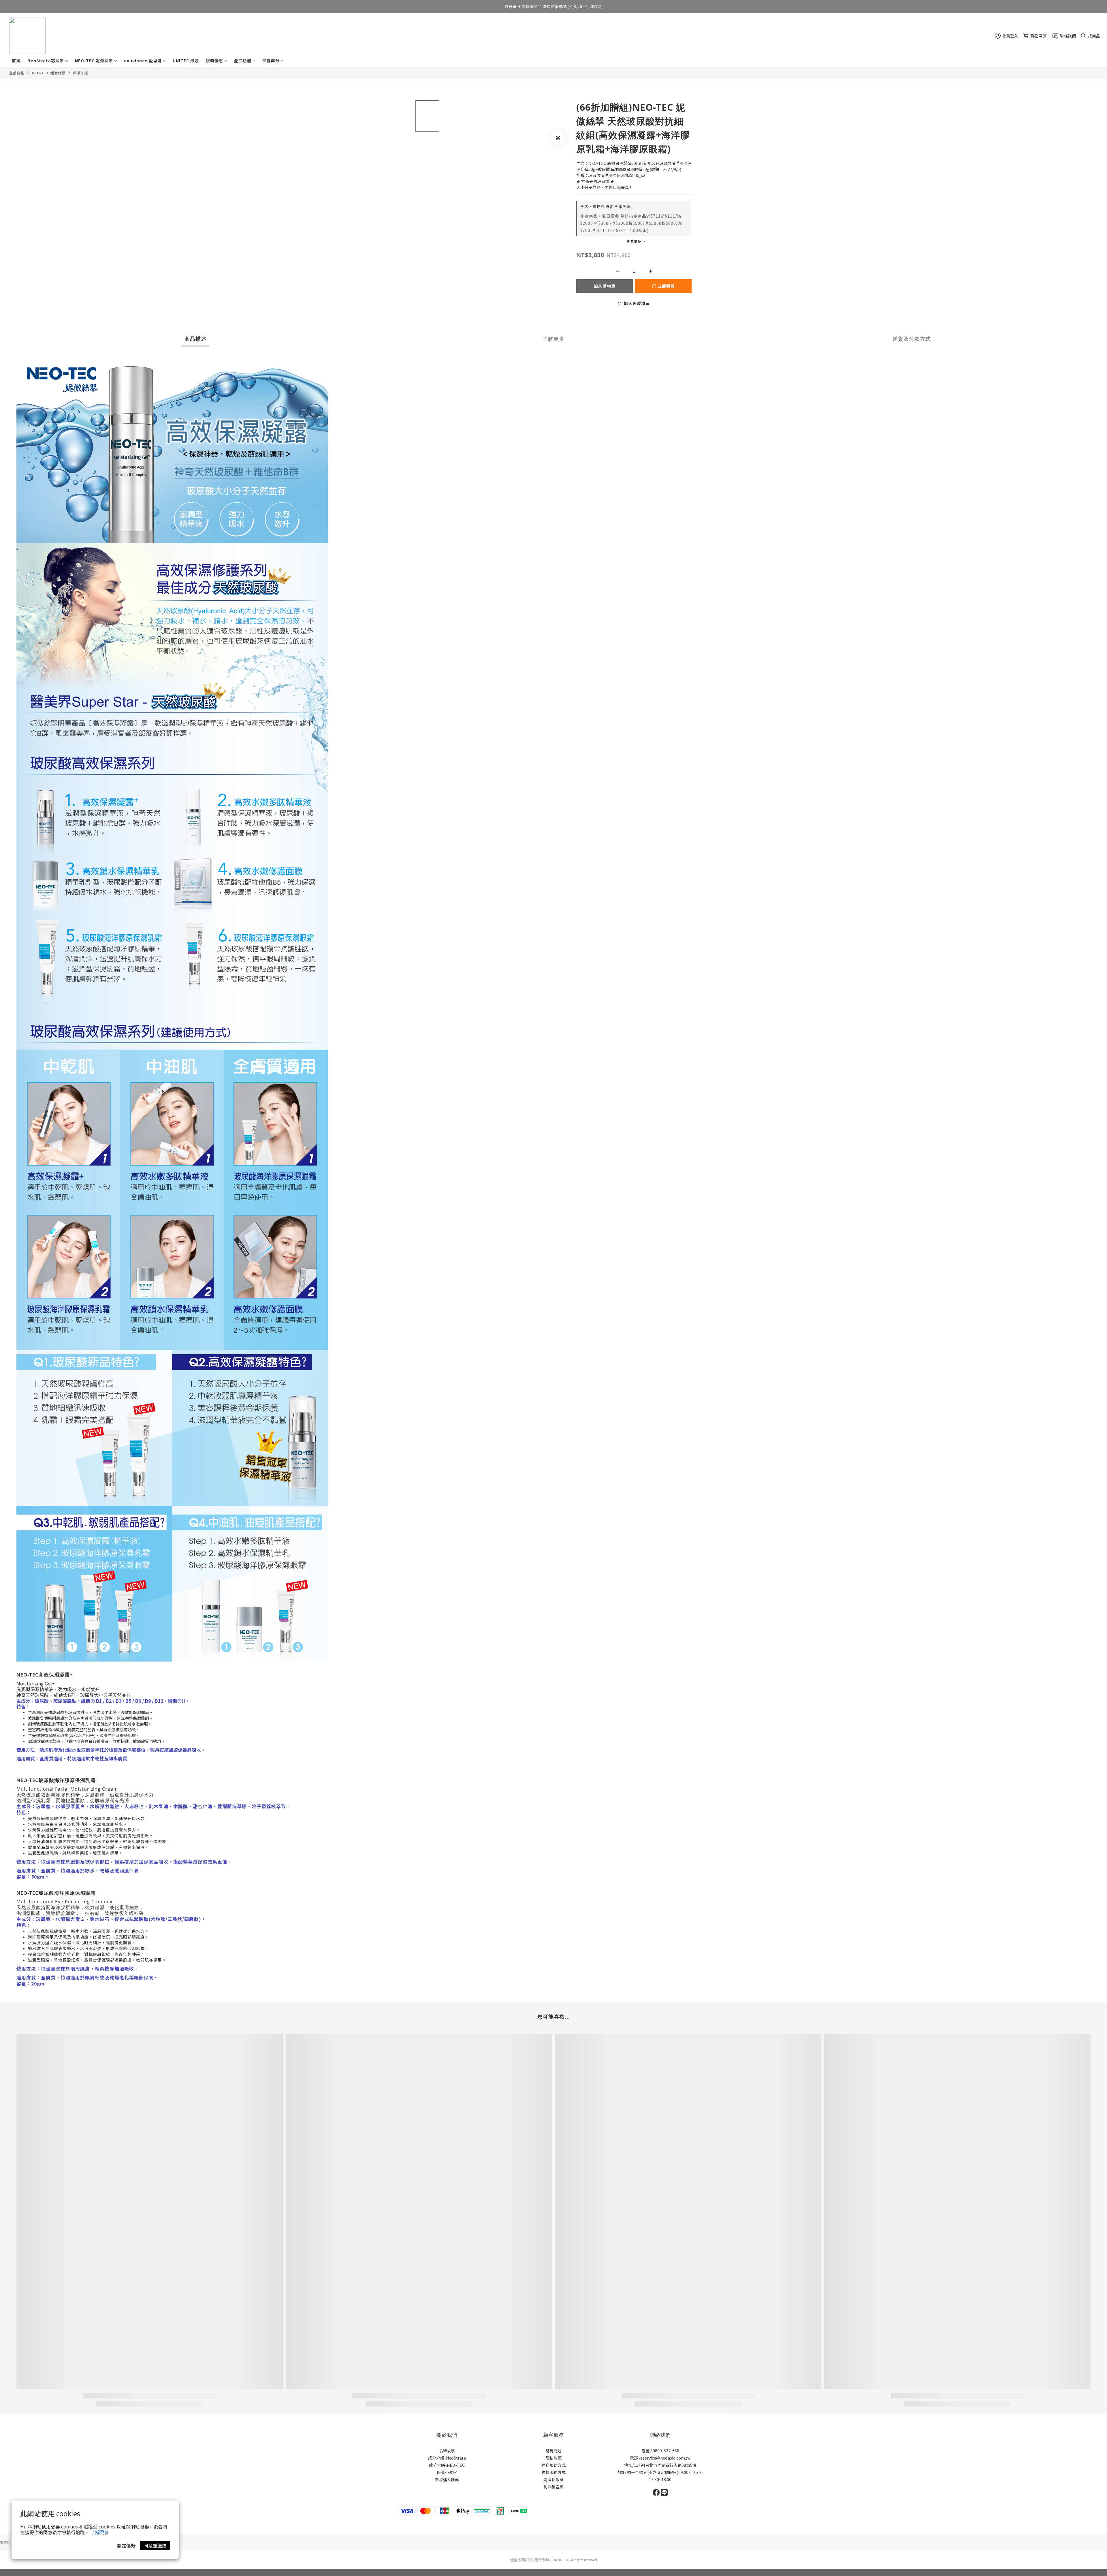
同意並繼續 (155, 2545)
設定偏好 (126, 2545)
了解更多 (100, 2532)
